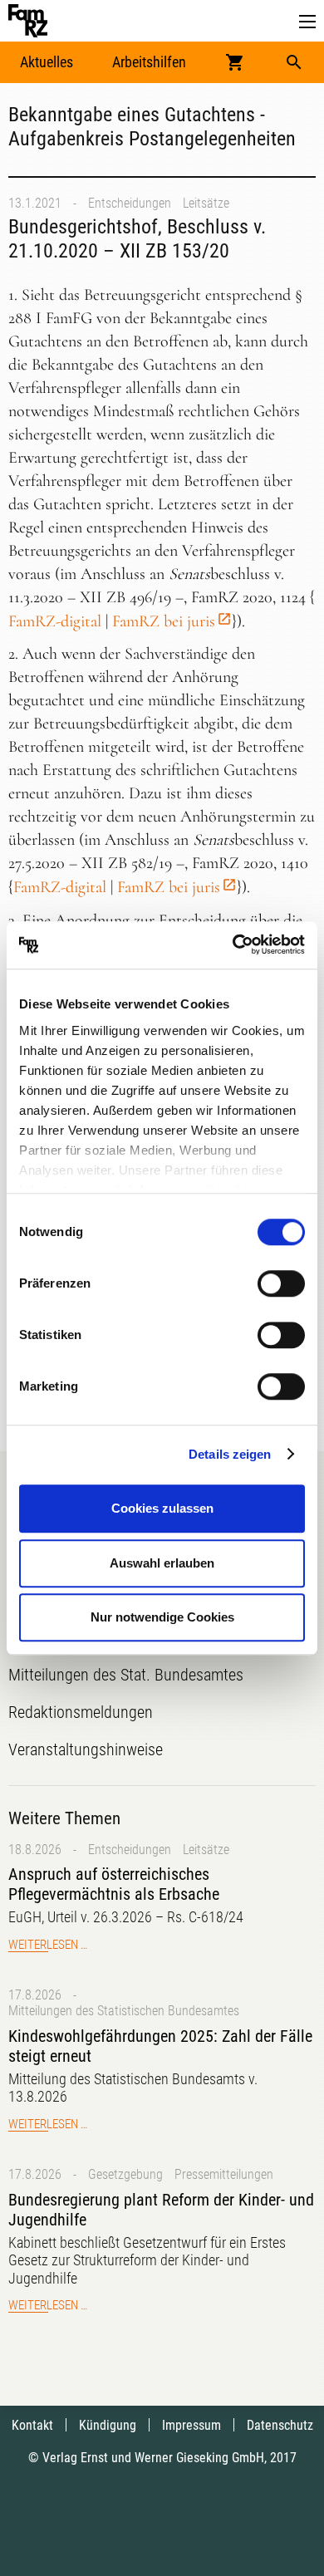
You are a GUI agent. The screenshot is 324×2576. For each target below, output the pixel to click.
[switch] (281, 1283)
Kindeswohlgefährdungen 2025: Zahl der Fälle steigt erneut (160, 2046)
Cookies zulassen (162, 1508)
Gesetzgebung (125, 2174)
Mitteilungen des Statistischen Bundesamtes (124, 2011)
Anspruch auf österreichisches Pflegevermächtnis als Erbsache (114, 1884)
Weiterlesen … (48, 1945)
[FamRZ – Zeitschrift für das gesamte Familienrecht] (28, 21)
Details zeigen (230, 1454)
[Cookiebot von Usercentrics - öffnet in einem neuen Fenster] (233, 945)
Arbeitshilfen (149, 62)
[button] (307, 22)
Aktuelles (47, 62)
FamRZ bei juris (164, 621)
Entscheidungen (130, 203)
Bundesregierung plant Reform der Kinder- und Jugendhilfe (161, 2210)
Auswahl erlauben (162, 1563)
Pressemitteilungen (224, 2174)
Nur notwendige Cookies (162, 1617)
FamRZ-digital (55, 621)
